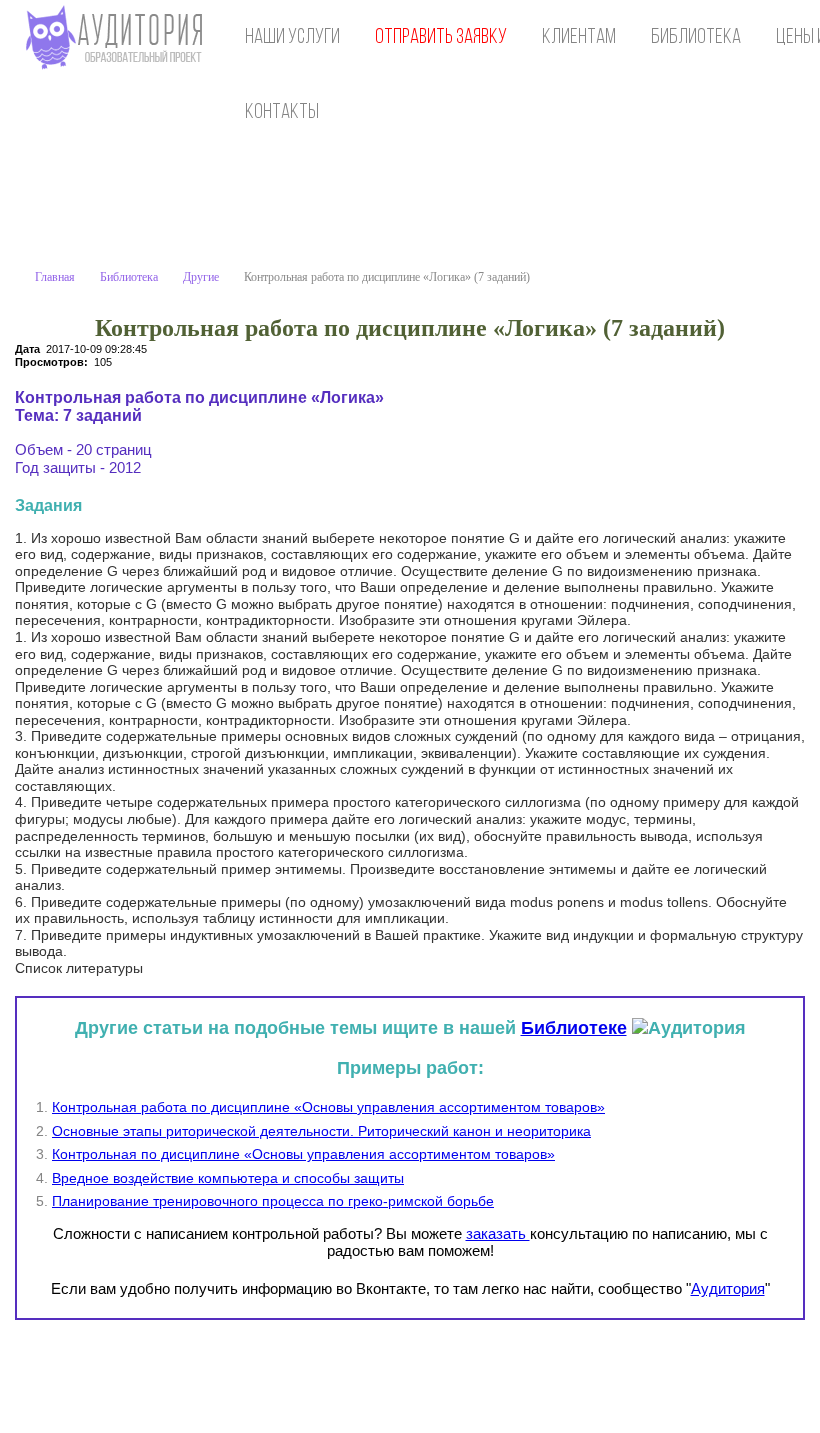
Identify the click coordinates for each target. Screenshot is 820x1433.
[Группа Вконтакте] (663, 1374)
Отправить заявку (441, 37)
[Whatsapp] (704, 1374)
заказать (498, 1233)
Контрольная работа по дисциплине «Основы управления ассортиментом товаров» (328, 1107)
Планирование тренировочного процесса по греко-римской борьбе (273, 1201)
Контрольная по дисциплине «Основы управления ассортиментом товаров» (303, 1154)
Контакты (282, 112)
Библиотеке (574, 1028)
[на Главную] (118, 37)
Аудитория (728, 1288)
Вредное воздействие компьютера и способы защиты (228, 1178)
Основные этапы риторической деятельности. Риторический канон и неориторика (321, 1131)
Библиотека (696, 37)
